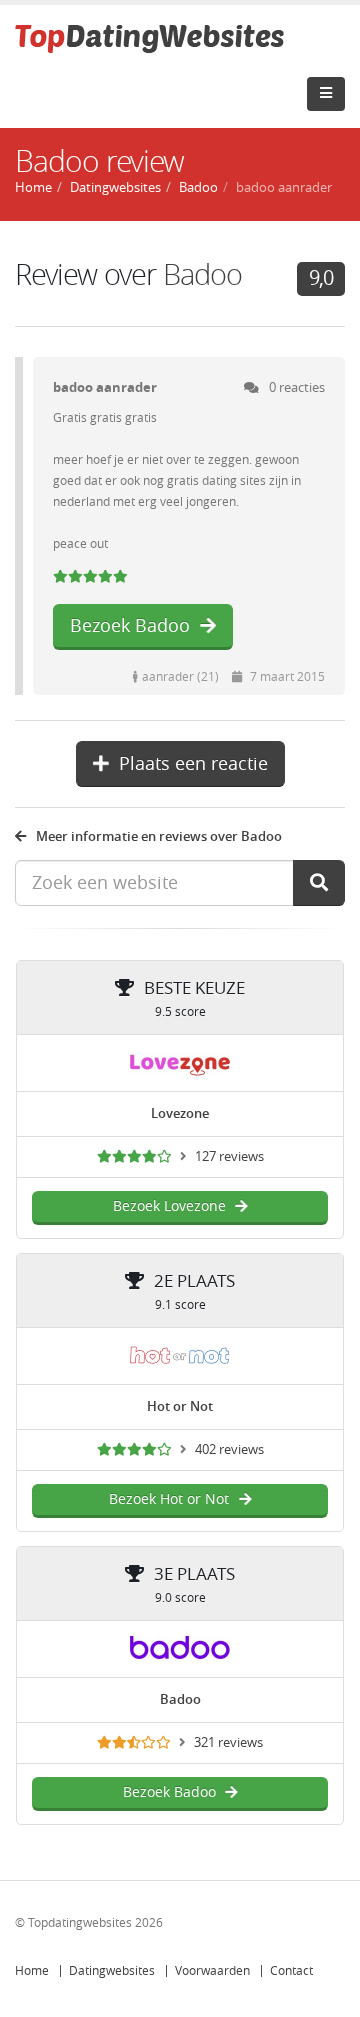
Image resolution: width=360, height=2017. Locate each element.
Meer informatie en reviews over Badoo (159, 836)
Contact (291, 1971)
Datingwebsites (112, 1971)
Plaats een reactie (193, 764)
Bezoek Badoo (130, 626)
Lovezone (180, 1113)
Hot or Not (180, 1406)
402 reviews (229, 1449)
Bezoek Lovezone (169, 1206)
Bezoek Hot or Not (169, 1499)
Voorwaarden (212, 1971)
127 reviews (229, 1156)
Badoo (198, 187)
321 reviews (228, 1742)
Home (32, 1971)
